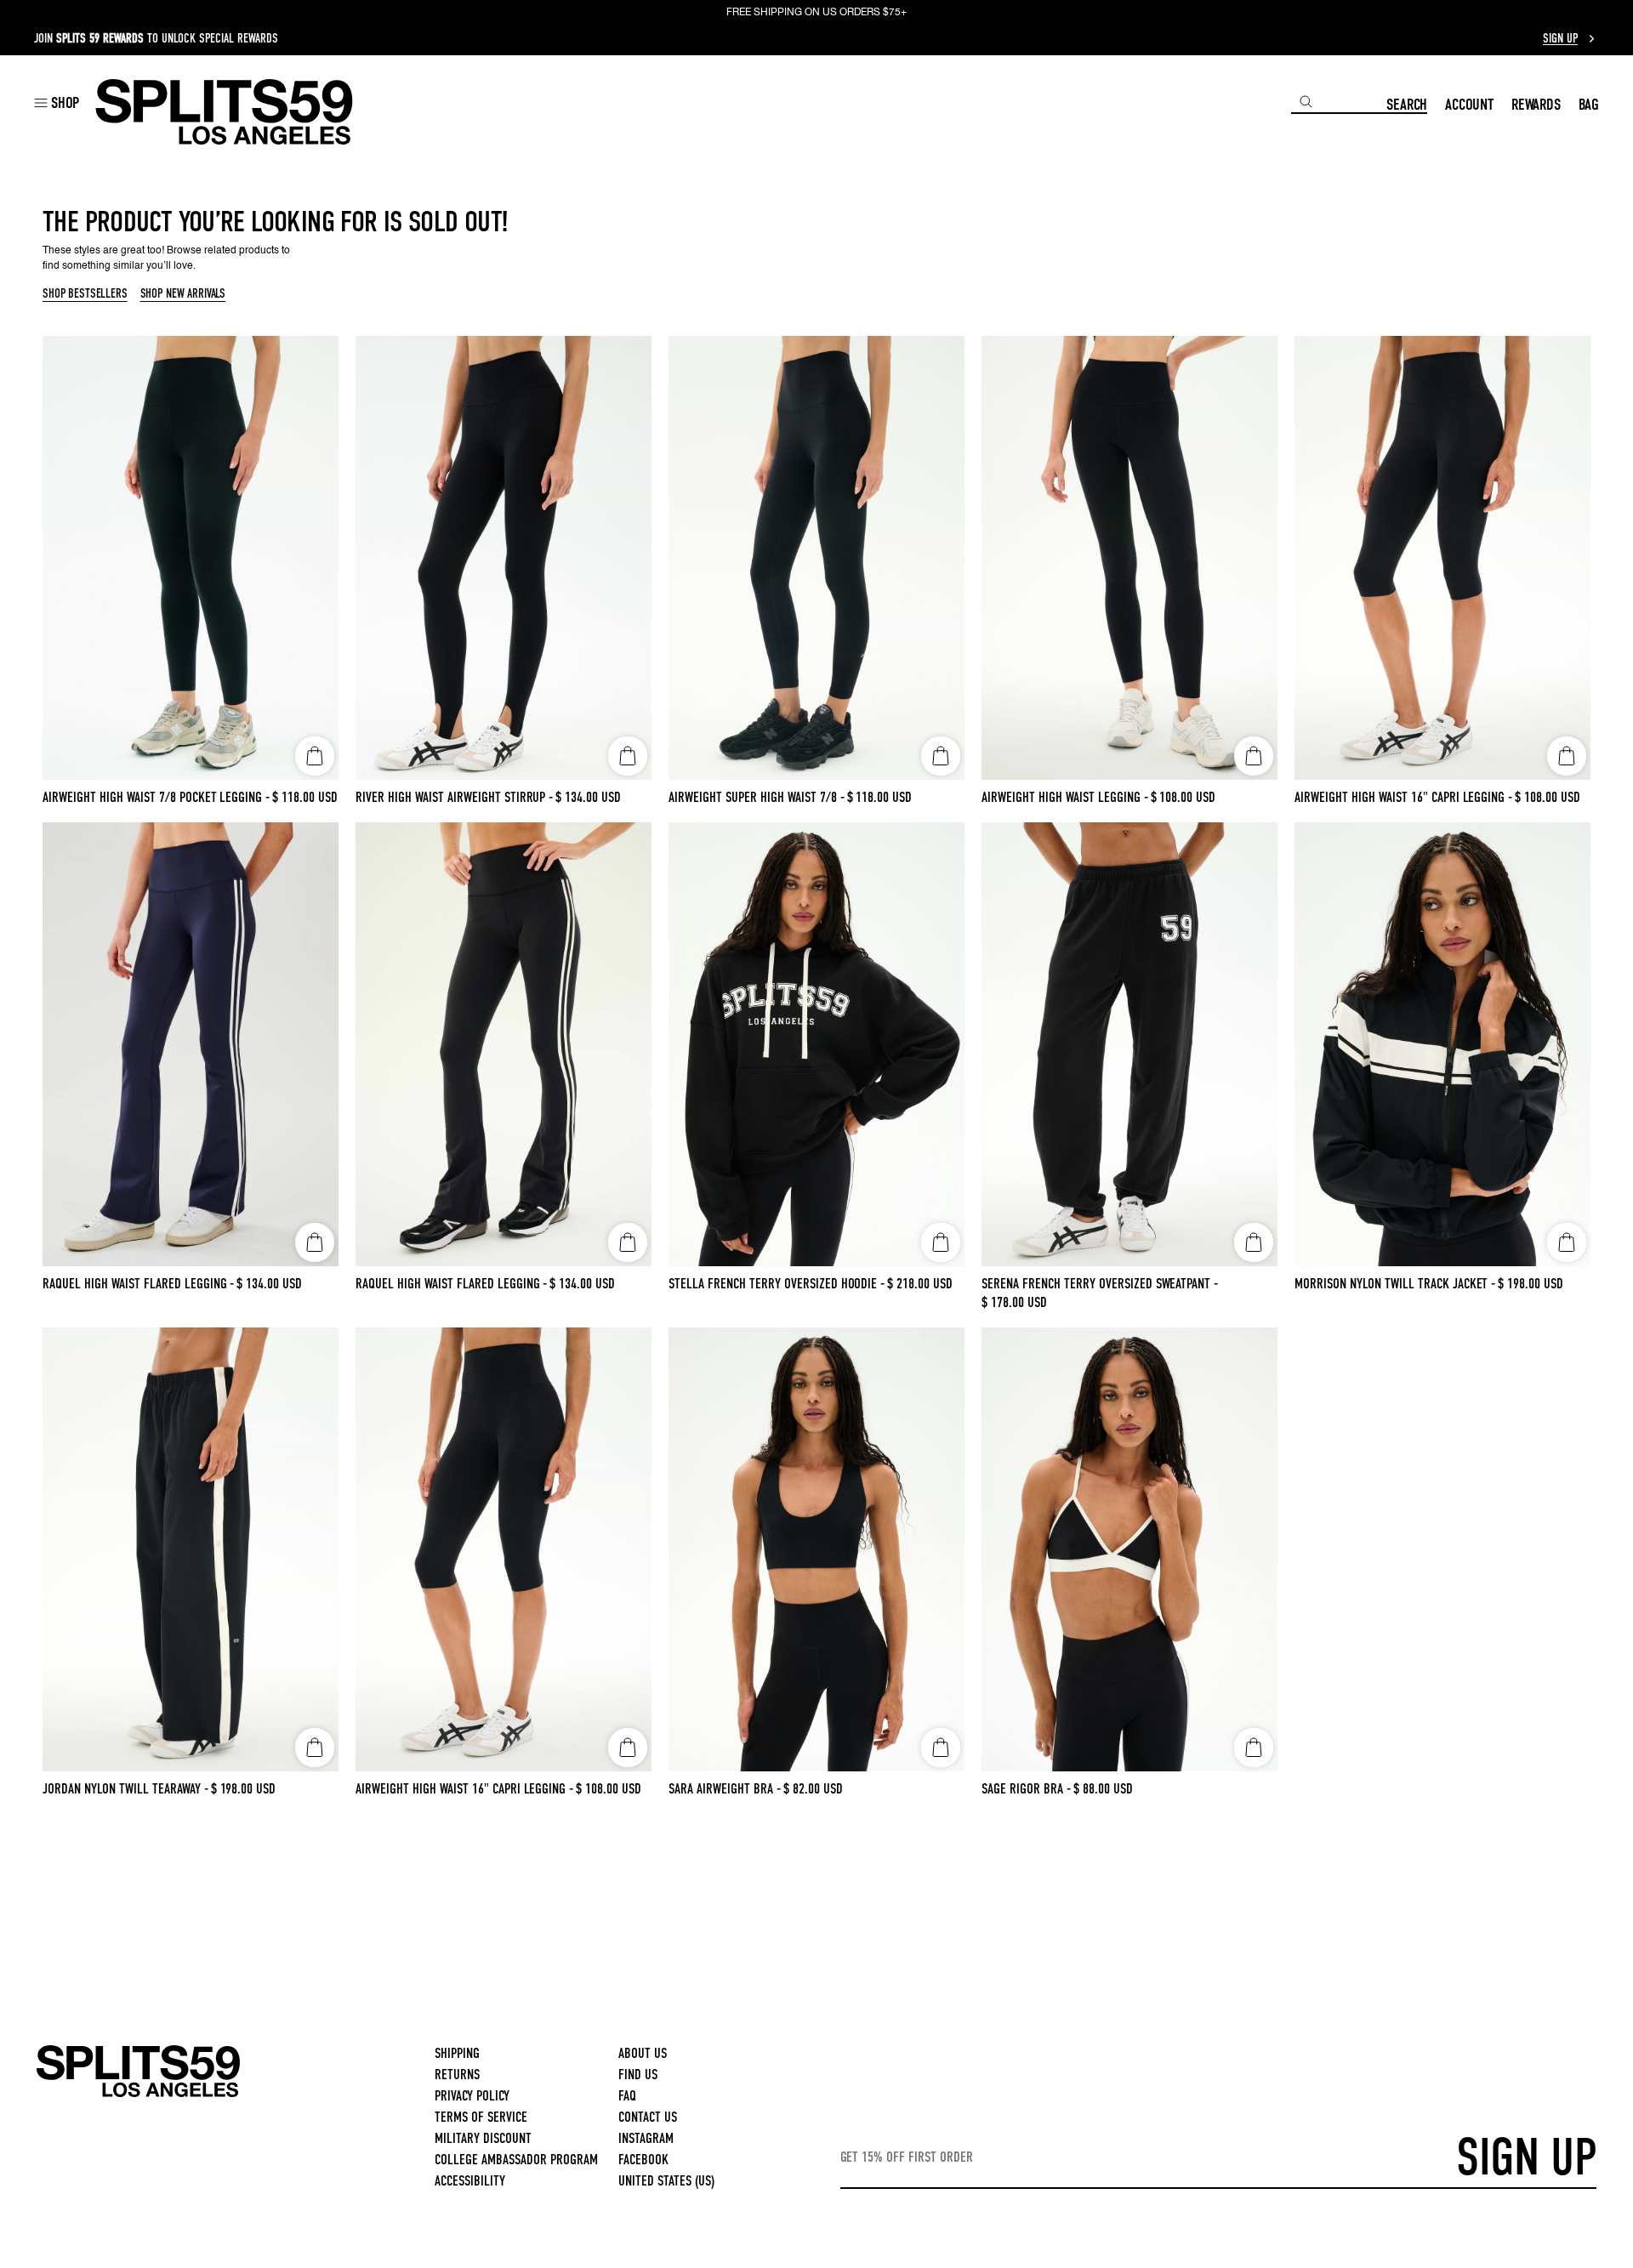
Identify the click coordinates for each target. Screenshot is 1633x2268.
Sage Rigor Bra (1026, 1789)
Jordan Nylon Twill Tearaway (125, 1789)
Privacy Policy (472, 2096)
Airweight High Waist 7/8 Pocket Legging (156, 797)
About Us (643, 2053)
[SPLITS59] (138, 2094)
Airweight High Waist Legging (1065, 797)
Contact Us (648, 2117)
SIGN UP (1526, 2157)
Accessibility (470, 2181)
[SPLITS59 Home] (224, 112)
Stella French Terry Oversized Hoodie (777, 1284)
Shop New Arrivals (183, 294)
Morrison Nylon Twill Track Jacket (1395, 1284)
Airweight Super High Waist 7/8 (757, 797)
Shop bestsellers (85, 294)
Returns (457, 2075)
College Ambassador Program (516, 2160)
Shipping (457, 2053)
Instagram (646, 2138)
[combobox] (1339, 102)
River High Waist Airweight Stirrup (454, 797)
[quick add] (315, 756)
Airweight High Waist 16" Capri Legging (1403, 797)
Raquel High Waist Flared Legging (138, 1284)
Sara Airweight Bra (725, 1789)
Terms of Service (481, 2117)
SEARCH (1407, 104)
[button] (57, 102)
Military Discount (483, 2138)
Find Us (638, 2075)
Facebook (643, 2160)
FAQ (627, 2096)
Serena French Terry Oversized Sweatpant (1100, 1284)
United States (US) (666, 2181)
